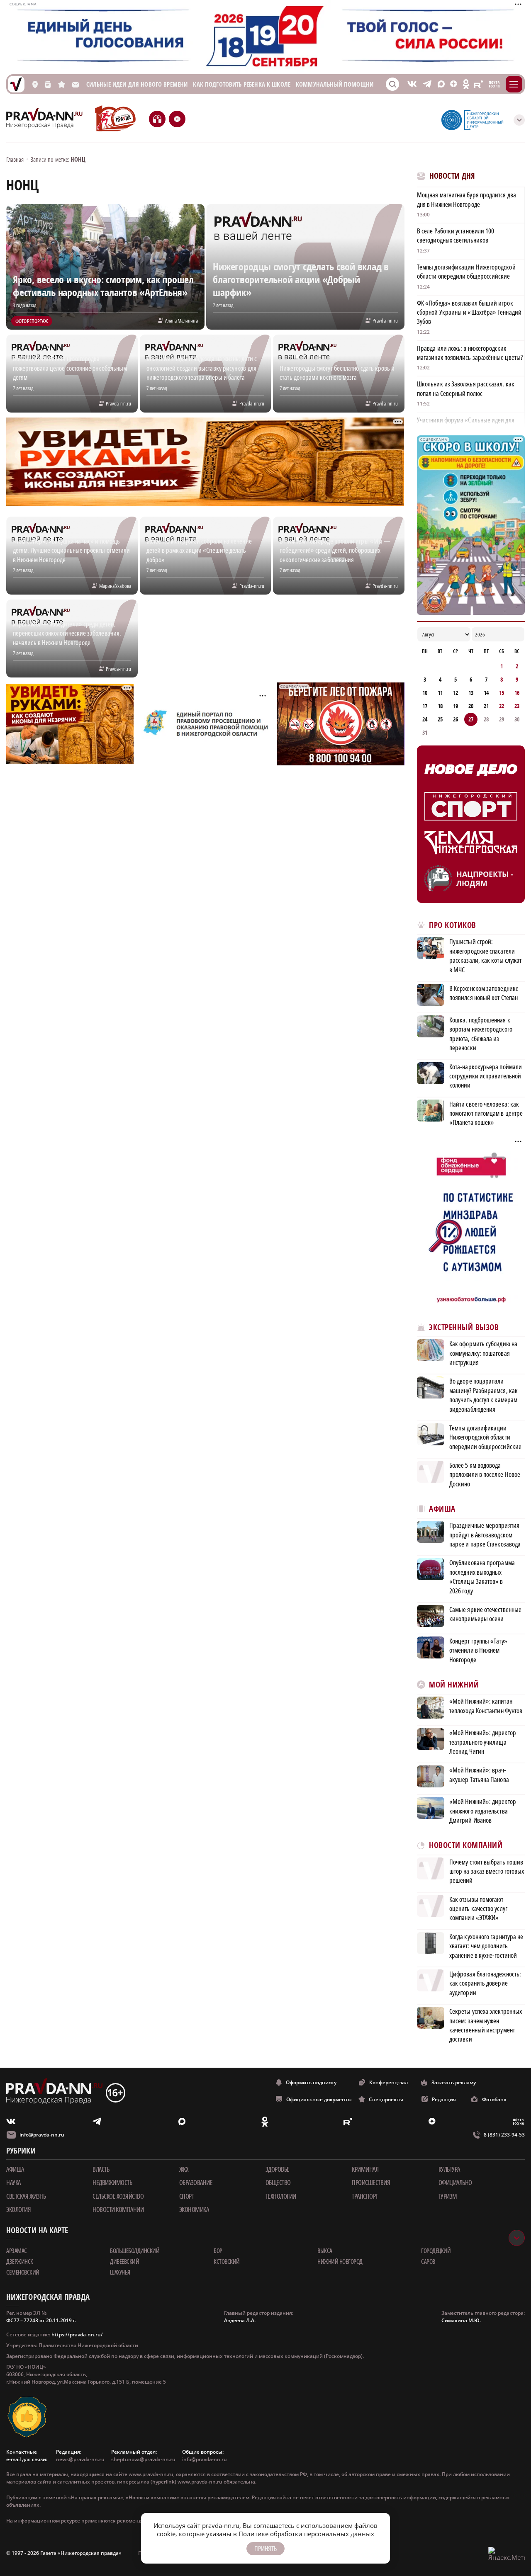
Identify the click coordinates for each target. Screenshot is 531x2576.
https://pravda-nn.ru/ (77, 2334)
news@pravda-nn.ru (80, 2459)
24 (425, 719)
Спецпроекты (386, 2099)
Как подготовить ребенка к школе (242, 84)
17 (425, 706)
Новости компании (118, 2209)
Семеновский (23, 2272)
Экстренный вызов (464, 1327)
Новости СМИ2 (440, 2058)
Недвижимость (112, 2183)
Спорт (187, 2196)
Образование (196, 2183)
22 (502, 706)
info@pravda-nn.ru (42, 2135)
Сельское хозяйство (118, 2196)
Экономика (194, 2209)
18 (440, 706)
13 (471, 693)
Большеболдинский (135, 2251)
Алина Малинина (181, 320)
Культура (449, 2169)
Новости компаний (466, 1845)
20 (471, 706)
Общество (278, 2183)
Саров (428, 2261)
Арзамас (17, 2251)
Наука (13, 2183)
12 (455, 693)
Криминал (365, 2169)
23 (517, 706)
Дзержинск (20, 2261)
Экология (18, 2209)
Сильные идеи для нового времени (137, 84)
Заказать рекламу (454, 2082)
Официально (455, 2183)
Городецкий (436, 2251)
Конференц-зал (389, 2082)
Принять (265, 2549)
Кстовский (227, 2261)
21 (486, 706)
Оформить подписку (311, 2082)
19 (455, 706)
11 (440, 693)
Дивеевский (124, 2261)
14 (486, 693)
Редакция (444, 2099)
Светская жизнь (26, 2196)
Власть (101, 2169)
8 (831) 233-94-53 (504, 2135)
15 (502, 693)
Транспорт (365, 2196)
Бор (218, 2251)
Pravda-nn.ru (385, 320)
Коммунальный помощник (336, 84)
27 (471, 719)
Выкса (325, 2251)
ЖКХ (184, 2169)
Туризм (448, 2196)
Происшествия (371, 2183)
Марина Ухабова (115, 586)
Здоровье (278, 2169)
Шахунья (120, 2272)
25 (440, 719)
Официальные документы (319, 2099)
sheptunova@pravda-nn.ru (143, 2459)
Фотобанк (494, 2099)
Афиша (442, 1509)
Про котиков (453, 925)
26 (455, 719)
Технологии (281, 2196)
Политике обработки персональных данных (306, 2534)
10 (425, 693)
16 (517, 693)
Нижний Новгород (340, 2261)
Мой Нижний (454, 1685)
